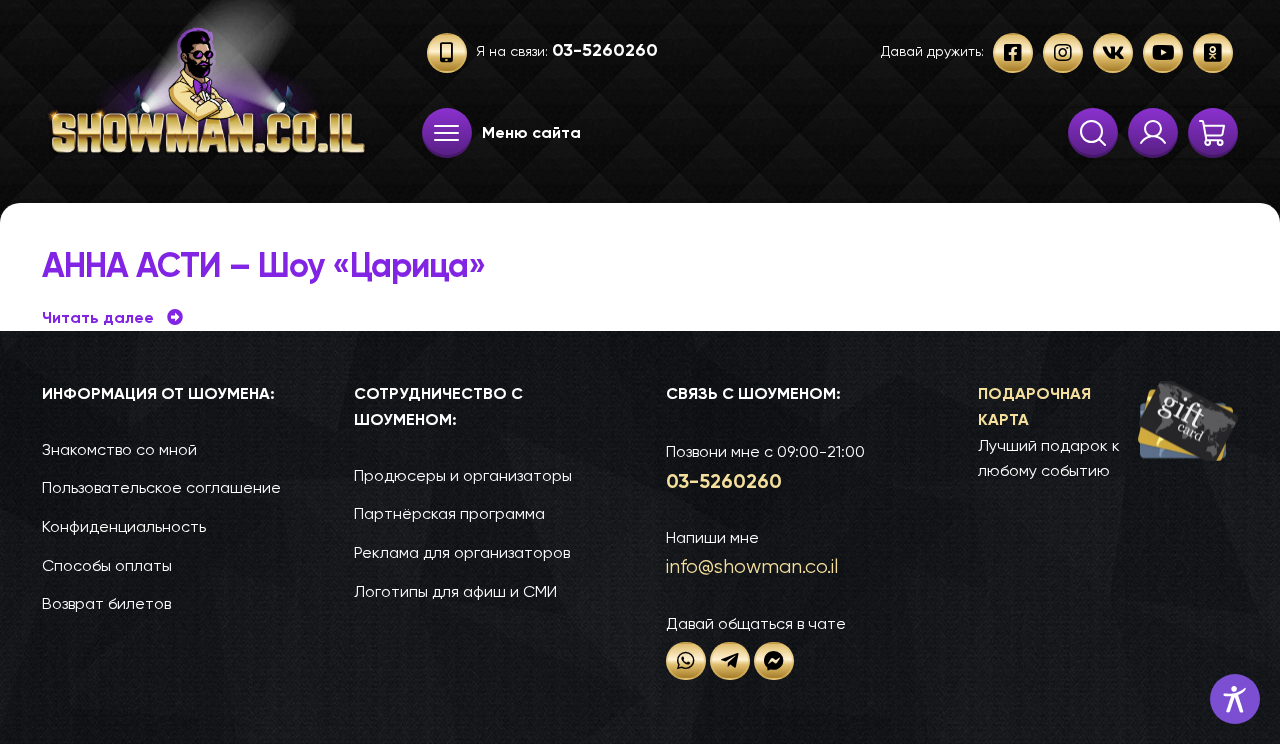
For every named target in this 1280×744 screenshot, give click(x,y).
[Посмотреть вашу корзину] (1213, 133)
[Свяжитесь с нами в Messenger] (774, 661)
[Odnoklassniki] (1213, 53)
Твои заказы (1153, 133)
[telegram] (730, 661)
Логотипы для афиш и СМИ (455, 591)
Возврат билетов (106, 603)
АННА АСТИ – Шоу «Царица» (264, 265)
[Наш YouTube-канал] (1163, 53)
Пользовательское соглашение (161, 487)
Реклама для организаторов (462, 552)
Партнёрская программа (449, 513)
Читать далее (112, 317)
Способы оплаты (107, 565)
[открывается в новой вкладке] (686, 661)
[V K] (1113, 53)
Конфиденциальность (124, 526)
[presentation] (447, 133)
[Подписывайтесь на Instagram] (1063, 53)
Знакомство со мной (119, 449)
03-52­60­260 (724, 481)
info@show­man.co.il (752, 566)
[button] (1108, 433)
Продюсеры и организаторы (463, 475)
